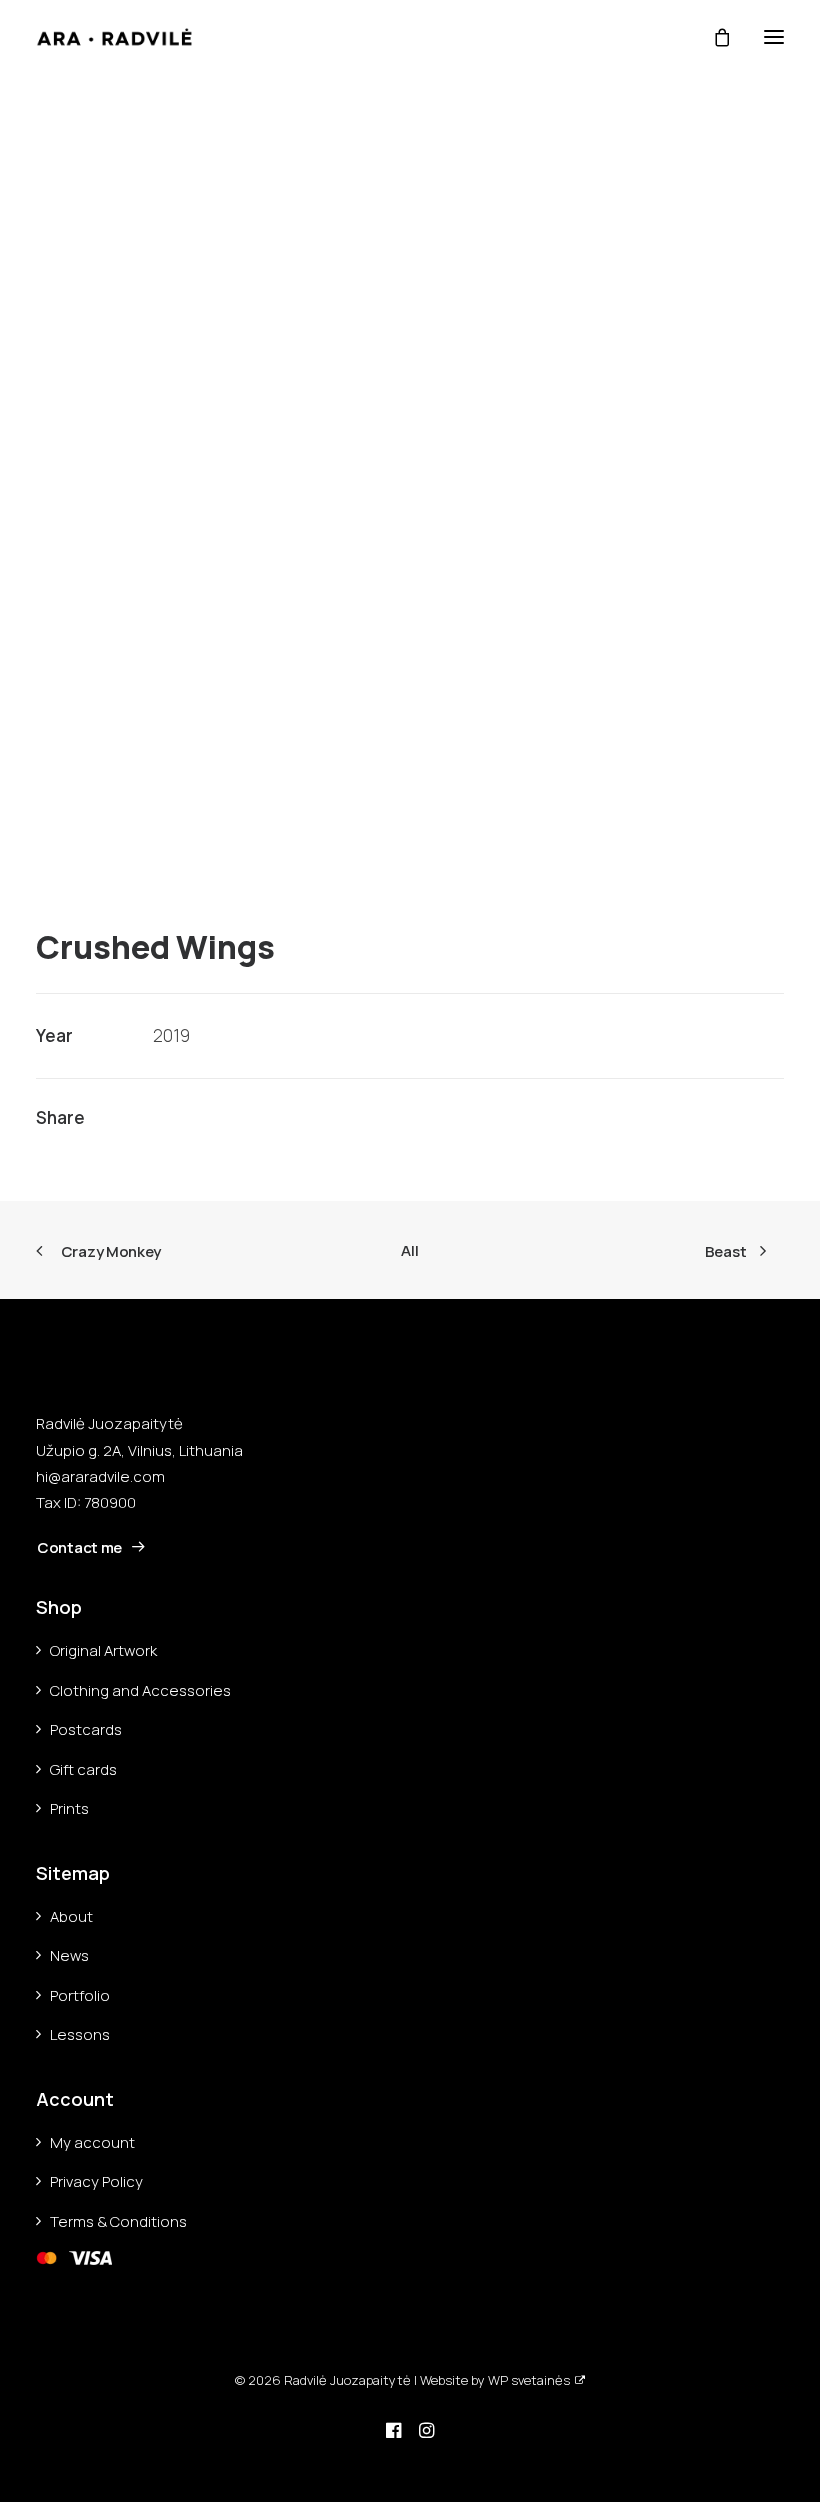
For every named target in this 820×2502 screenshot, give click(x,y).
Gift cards (83, 1769)
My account (92, 2142)
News (69, 1955)
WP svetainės (529, 2380)
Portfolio (80, 1995)
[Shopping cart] (713, 37)
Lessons (80, 2034)
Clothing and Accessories (140, 1690)
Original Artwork (103, 1650)
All (409, 1250)
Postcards (86, 1729)
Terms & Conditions (118, 2221)
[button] (774, 37)
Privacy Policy (96, 2181)
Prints (69, 1808)
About (71, 1916)
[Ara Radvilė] (114, 37)
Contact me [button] (79, 1547)
